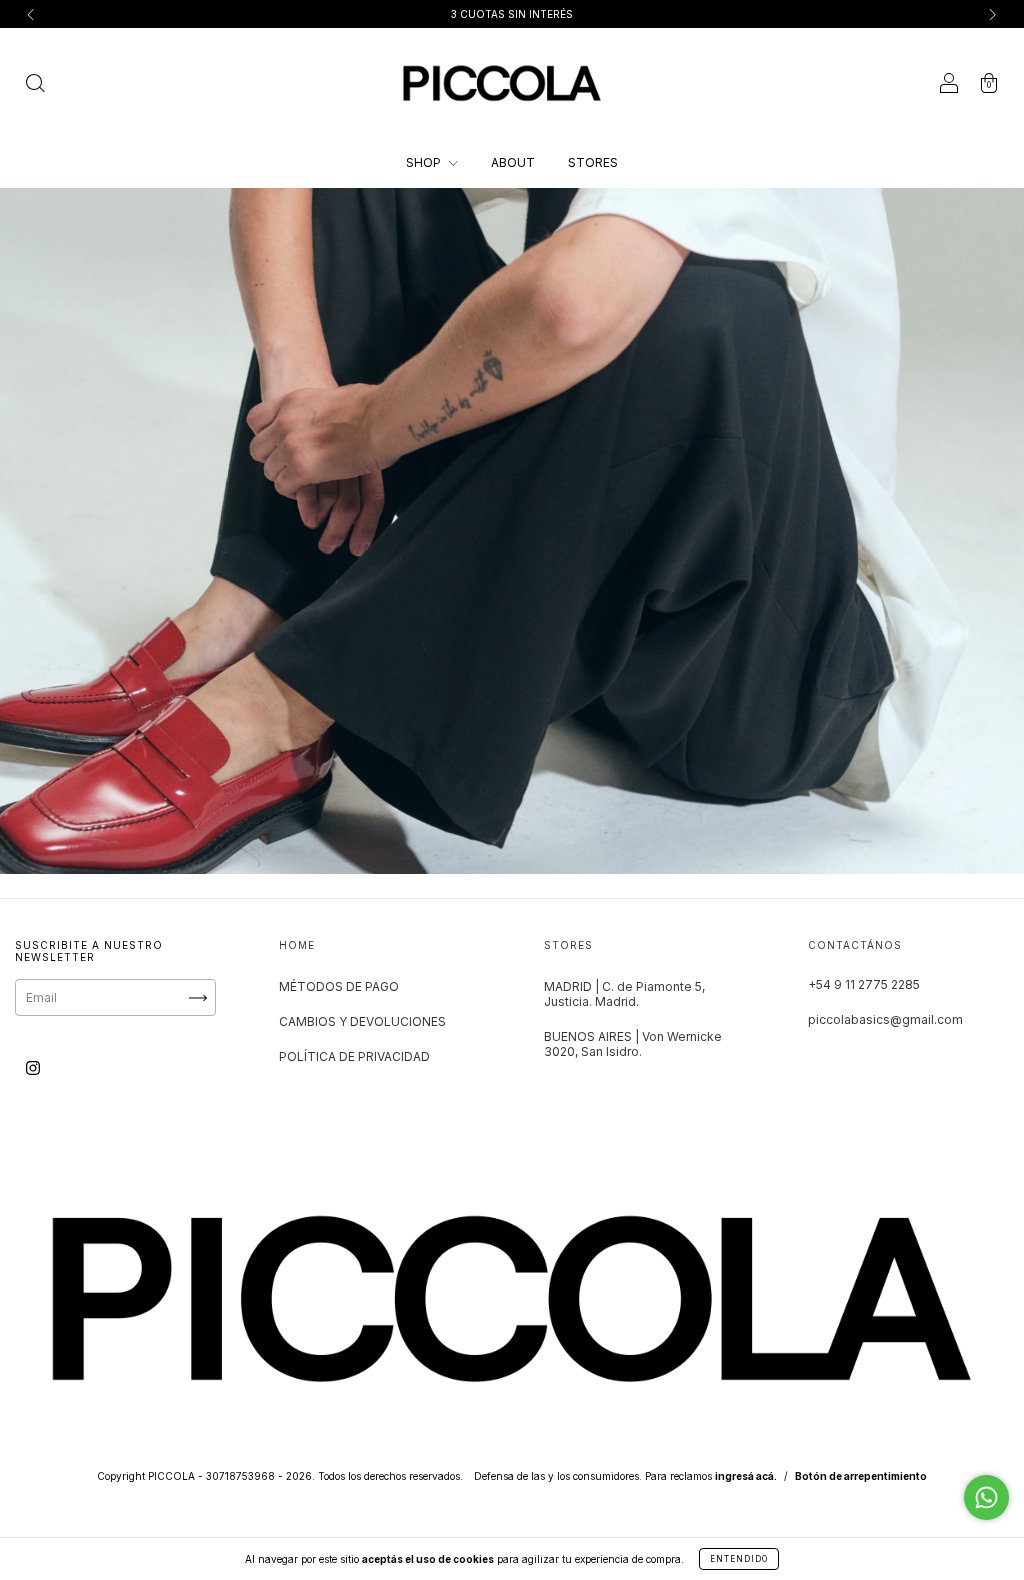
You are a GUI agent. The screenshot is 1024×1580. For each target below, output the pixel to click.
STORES (593, 162)
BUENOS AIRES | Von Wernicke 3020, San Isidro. (633, 1044)
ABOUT (513, 162)
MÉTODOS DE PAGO (339, 986)
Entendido (739, 1559)
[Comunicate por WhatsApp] (986, 1497)
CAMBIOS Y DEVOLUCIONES (362, 1021)
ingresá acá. (746, 1476)
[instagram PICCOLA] (33, 1068)
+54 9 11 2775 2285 (864, 984)
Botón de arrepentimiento (861, 1476)
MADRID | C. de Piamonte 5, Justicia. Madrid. (624, 994)
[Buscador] (35, 85)
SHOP (425, 162)
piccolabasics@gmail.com (885, 1019)
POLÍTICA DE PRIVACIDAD (354, 1056)
